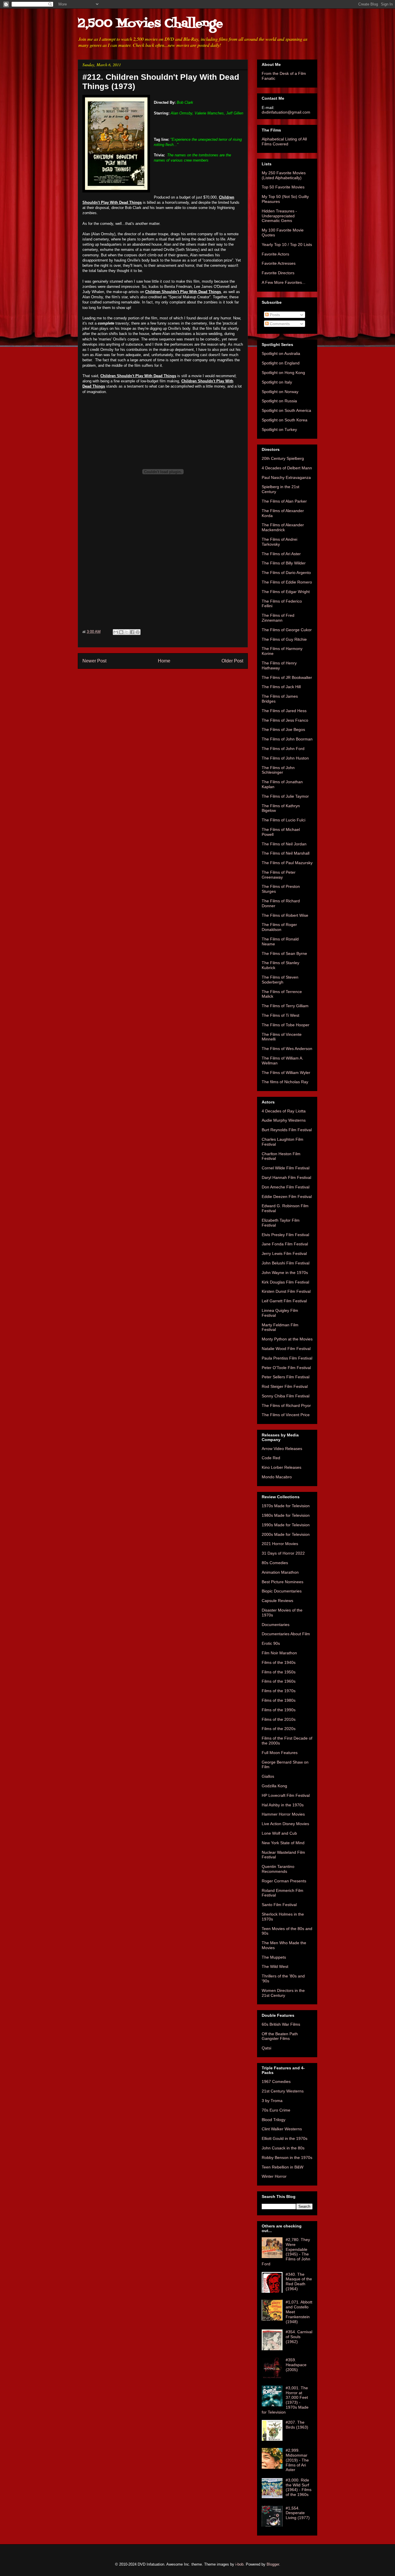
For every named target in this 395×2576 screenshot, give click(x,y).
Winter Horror (274, 2176)
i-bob (239, 2564)
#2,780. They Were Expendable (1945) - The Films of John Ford (286, 2252)
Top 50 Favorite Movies (283, 187)
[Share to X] (127, 632)
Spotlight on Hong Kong (283, 373)
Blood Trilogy (274, 2120)
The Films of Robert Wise (285, 915)
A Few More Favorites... (284, 282)
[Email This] (116, 632)
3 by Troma (272, 2101)
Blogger (273, 2564)
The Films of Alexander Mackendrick (283, 527)
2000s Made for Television (286, 1534)
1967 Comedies (276, 2081)
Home (164, 661)
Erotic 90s (271, 1643)
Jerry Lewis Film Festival (284, 1253)
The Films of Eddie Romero (287, 582)
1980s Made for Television (286, 1515)
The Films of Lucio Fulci (284, 820)
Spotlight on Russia (279, 401)
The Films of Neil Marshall (286, 853)
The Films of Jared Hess (284, 711)
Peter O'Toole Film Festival (286, 1368)
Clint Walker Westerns (282, 2129)
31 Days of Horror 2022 (283, 1553)
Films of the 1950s (279, 1672)
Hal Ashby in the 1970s (283, 1805)
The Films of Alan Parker (284, 501)
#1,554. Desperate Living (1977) (298, 2513)
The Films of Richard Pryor (286, 1405)
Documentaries (276, 1625)
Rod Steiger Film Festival (285, 1386)
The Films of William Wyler (286, 1073)
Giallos (268, 1776)
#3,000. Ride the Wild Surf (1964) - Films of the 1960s (299, 2487)
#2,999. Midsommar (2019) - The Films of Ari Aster (297, 2460)
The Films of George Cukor (287, 630)
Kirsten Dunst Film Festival (286, 1291)
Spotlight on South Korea (285, 420)
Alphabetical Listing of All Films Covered (284, 141)
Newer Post (94, 661)
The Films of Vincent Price (286, 1415)
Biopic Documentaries (282, 1591)
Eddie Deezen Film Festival (287, 1197)
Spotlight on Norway (280, 392)
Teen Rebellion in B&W (283, 2167)
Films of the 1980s (279, 1700)
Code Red (271, 1458)
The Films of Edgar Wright (286, 592)
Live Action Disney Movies (285, 1824)
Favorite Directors (278, 273)
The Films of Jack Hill (281, 687)
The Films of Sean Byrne (284, 953)
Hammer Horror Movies (283, 1814)
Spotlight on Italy (277, 382)
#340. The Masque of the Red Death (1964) (299, 2281)
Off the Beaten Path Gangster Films (280, 2036)
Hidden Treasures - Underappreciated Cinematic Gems (279, 216)
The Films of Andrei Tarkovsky (279, 542)
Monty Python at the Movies (287, 1339)
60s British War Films (281, 2024)
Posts (274, 315)
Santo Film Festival (279, 1905)
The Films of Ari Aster (281, 554)
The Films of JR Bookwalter (287, 677)
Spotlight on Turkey (279, 429)
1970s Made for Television (286, 1506)
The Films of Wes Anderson (287, 1049)
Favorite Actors (275, 254)
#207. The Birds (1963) (297, 2425)
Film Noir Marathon (279, 1653)
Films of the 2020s (279, 1729)
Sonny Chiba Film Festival (286, 1396)
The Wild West (275, 1966)
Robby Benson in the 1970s (287, 2158)
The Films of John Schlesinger (278, 770)
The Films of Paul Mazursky (287, 863)
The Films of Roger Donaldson (279, 927)
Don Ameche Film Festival (286, 1187)
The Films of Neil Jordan (284, 844)
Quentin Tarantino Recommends (278, 1869)
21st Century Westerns (283, 2091)
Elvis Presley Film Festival (285, 1235)
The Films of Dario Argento (286, 573)
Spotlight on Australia (281, 353)
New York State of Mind (283, 1843)
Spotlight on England (281, 363)
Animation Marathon (280, 1572)
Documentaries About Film (286, 1634)
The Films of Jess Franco (285, 720)
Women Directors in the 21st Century (283, 1993)
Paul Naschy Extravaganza (286, 477)
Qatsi (266, 2048)
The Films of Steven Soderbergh (280, 980)
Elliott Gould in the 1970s (285, 2138)
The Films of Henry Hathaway (279, 665)
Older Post (232, 661)
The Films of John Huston (285, 758)
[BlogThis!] (121, 632)
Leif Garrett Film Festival (284, 1301)
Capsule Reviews (277, 1601)
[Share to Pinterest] (138, 632)
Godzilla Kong (274, 1786)
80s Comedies (275, 1563)
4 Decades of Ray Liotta (284, 1111)
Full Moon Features (280, 1753)
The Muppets (274, 1957)
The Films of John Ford (283, 749)
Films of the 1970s (279, 1691)
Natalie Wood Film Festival (286, 1349)
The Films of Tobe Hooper (286, 1025)
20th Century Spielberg (283, 458)
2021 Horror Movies (280, 1544)
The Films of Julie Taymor (285, 796)
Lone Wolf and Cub (279, 1833)
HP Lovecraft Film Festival (286, 1795)
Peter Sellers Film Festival (286, 1377)
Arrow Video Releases (282, 1449)
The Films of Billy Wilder (284, 563)
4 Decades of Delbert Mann (287, 468)
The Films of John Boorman (287, 739)
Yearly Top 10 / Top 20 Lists (287, 245)
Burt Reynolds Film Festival (287, 1130)
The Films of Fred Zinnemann (278, 618)
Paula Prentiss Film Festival (287, 1358)
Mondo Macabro (277, 1477)
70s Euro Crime (276, 2110)
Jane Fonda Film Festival (285, 1244)
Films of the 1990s (279, 1710)
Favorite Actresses (279, 263)
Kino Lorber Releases (282, 1467)
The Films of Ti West (280, 1015)
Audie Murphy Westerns (284, 1120)
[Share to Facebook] (132, 632)
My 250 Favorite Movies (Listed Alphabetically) (284, 175)
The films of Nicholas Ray (285, 1082)
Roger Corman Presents (284, 1881)
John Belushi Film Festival (286, 1263)
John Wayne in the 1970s (285, 1273)
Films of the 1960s (279, 1681)
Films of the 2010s (279, 1719)
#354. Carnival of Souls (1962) (299, 2337)
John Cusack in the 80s (283, 2148)
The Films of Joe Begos (283, 729)
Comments (279, 324)
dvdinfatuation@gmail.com (286, 112)
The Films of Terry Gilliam (285, 1006)
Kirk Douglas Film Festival (285, 1282)
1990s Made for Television (286, 1525)
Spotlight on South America (286, 410)
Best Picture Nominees (283, 1582)
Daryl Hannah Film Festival (286, 1177)
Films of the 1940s (279, 1662)
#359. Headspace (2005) (296, 2365)
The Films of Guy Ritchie (284, 639)
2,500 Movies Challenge (150, 24)
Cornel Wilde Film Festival (286, 1168)
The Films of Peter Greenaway (279, 875)
